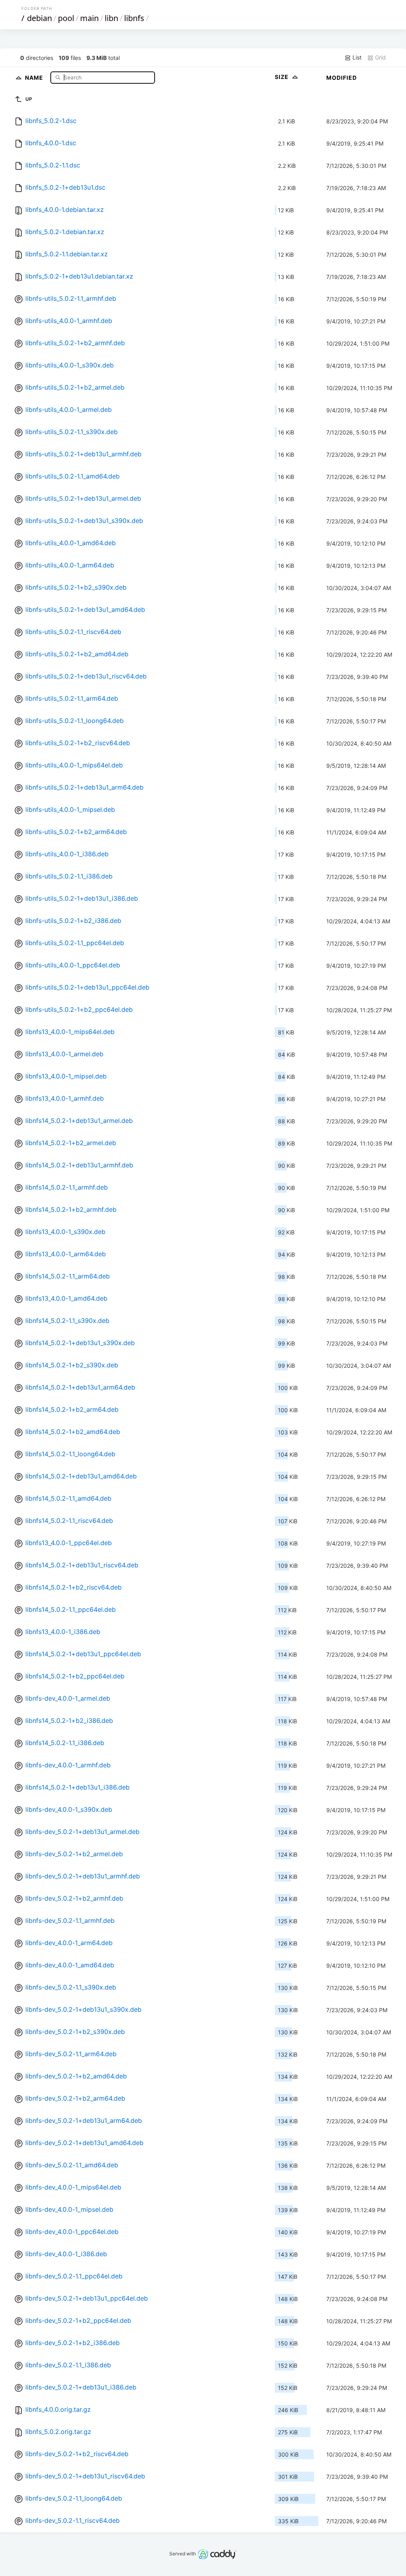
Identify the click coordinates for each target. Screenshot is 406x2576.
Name (35, 77)
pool (66, 18)
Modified (342, 78)
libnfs (134, 18)
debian (39, 18)
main (89, 18)
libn (111, 18)
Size (282, 77)
